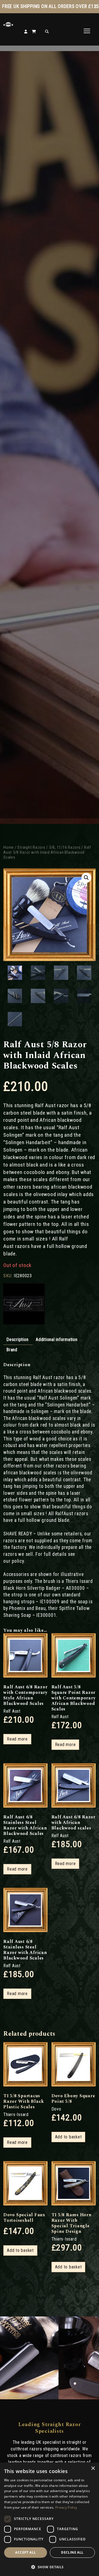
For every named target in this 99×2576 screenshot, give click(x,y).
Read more (17, 1739)
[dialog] (50, 2519)
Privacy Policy (66, 2507)
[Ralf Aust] (24, 1304)
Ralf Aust (12, 1711)
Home (9, 847)
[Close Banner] (95, 7)
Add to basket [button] (68, 2137)
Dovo (56, 2109)
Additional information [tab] (57, 1339)
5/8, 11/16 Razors (65, 847)
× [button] (93, 2468)
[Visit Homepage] (8, 26)
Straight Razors (31, 847)
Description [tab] (17, 1339)
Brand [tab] (12, 1350)
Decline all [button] (72, 2552)
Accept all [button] (25, 2552)
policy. (18, 1561)
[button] (86, 878)
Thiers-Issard (16, 2115)
